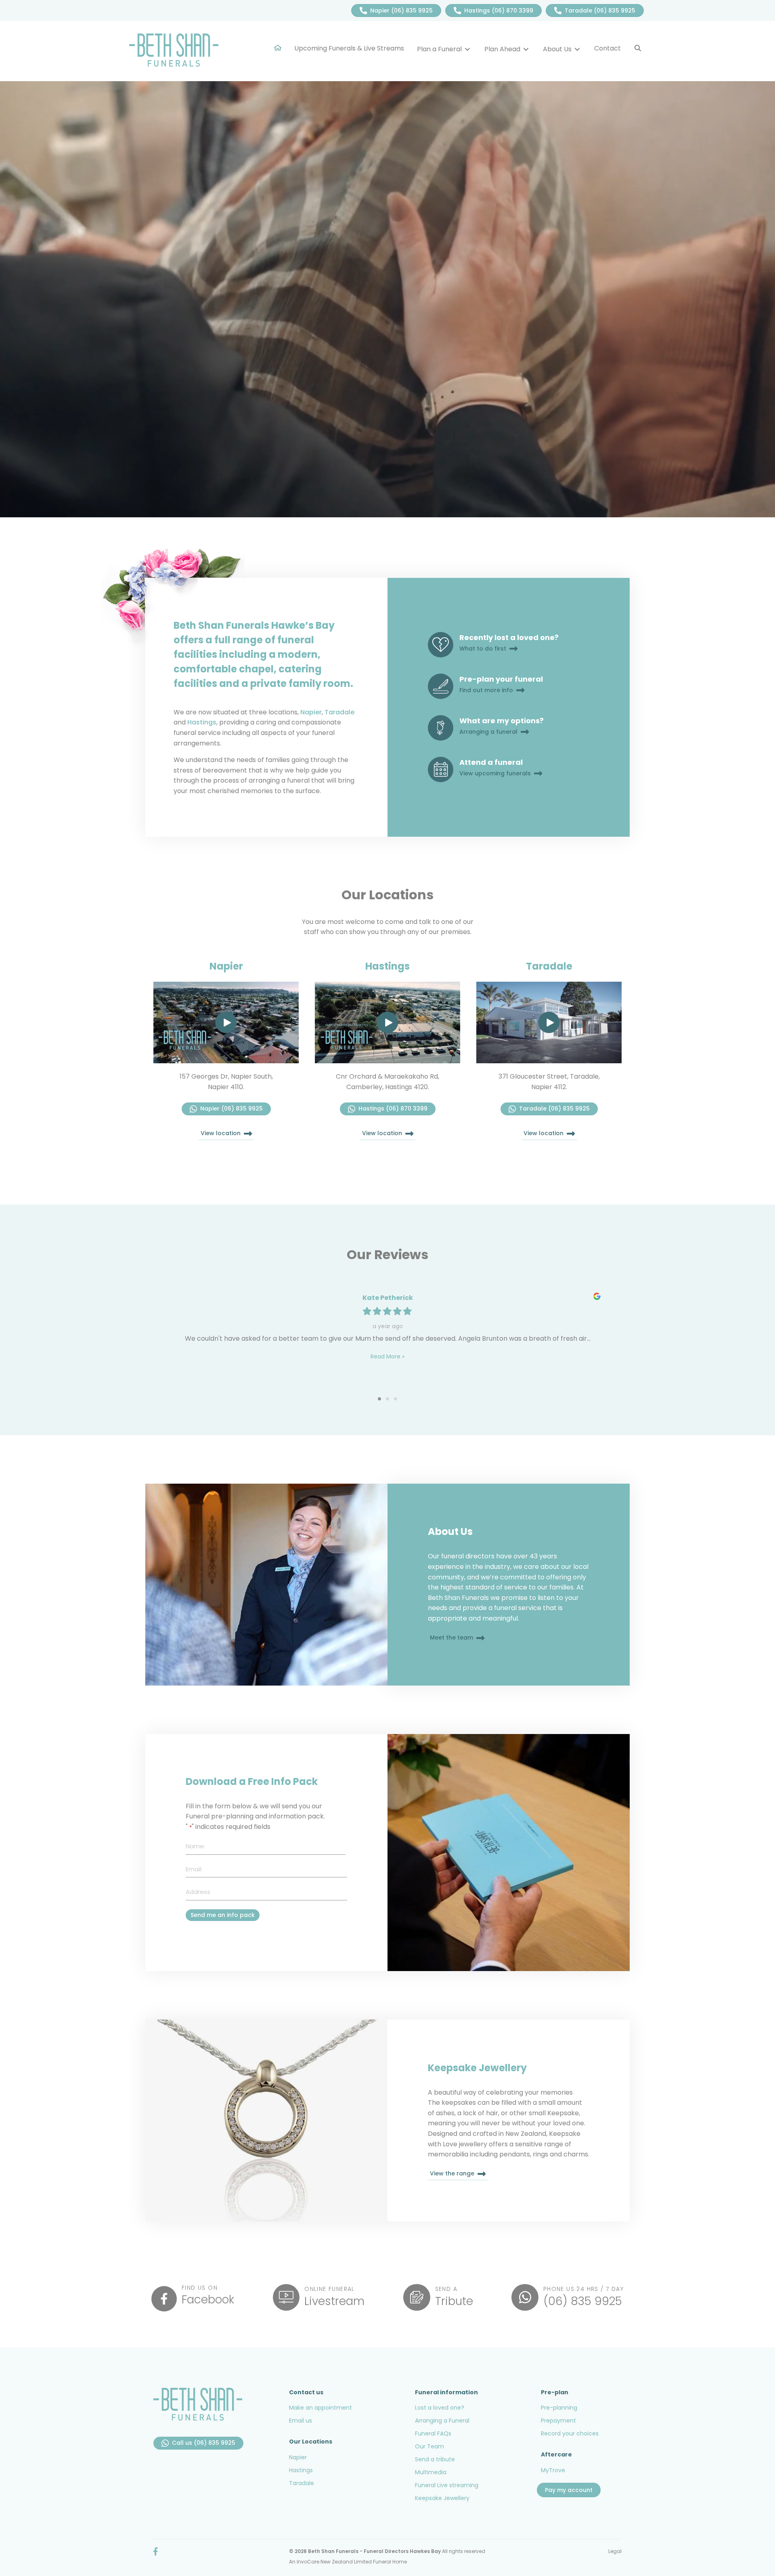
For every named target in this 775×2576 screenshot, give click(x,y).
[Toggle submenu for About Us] (577, 49)
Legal (615, 2551)
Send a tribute (435, 2459)
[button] (638, 48)
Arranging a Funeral (442, 2421)
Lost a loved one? (440, 2408)
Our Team (429, 2446)
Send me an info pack (223, 1915)
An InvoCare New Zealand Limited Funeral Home (348, 2562)
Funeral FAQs (433, 2433)
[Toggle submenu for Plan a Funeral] (467, 49)
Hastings (202, 722)
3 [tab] (396, 1399)
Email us (301, 2421)
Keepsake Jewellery (477, 2068)
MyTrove (553, 2470)
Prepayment (558, 2421)
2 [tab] (387, 1399)
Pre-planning (559, 2408)
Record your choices (570, 2433)
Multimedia (431, 2472)
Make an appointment (320, 2408)
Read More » (387, 1356)
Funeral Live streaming (447, 2485)
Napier (311, 712)
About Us (450, 1532)
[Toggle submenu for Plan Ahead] (526, 49)
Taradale (339, 712)
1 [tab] (379, 1399)
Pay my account (569, 2490)
